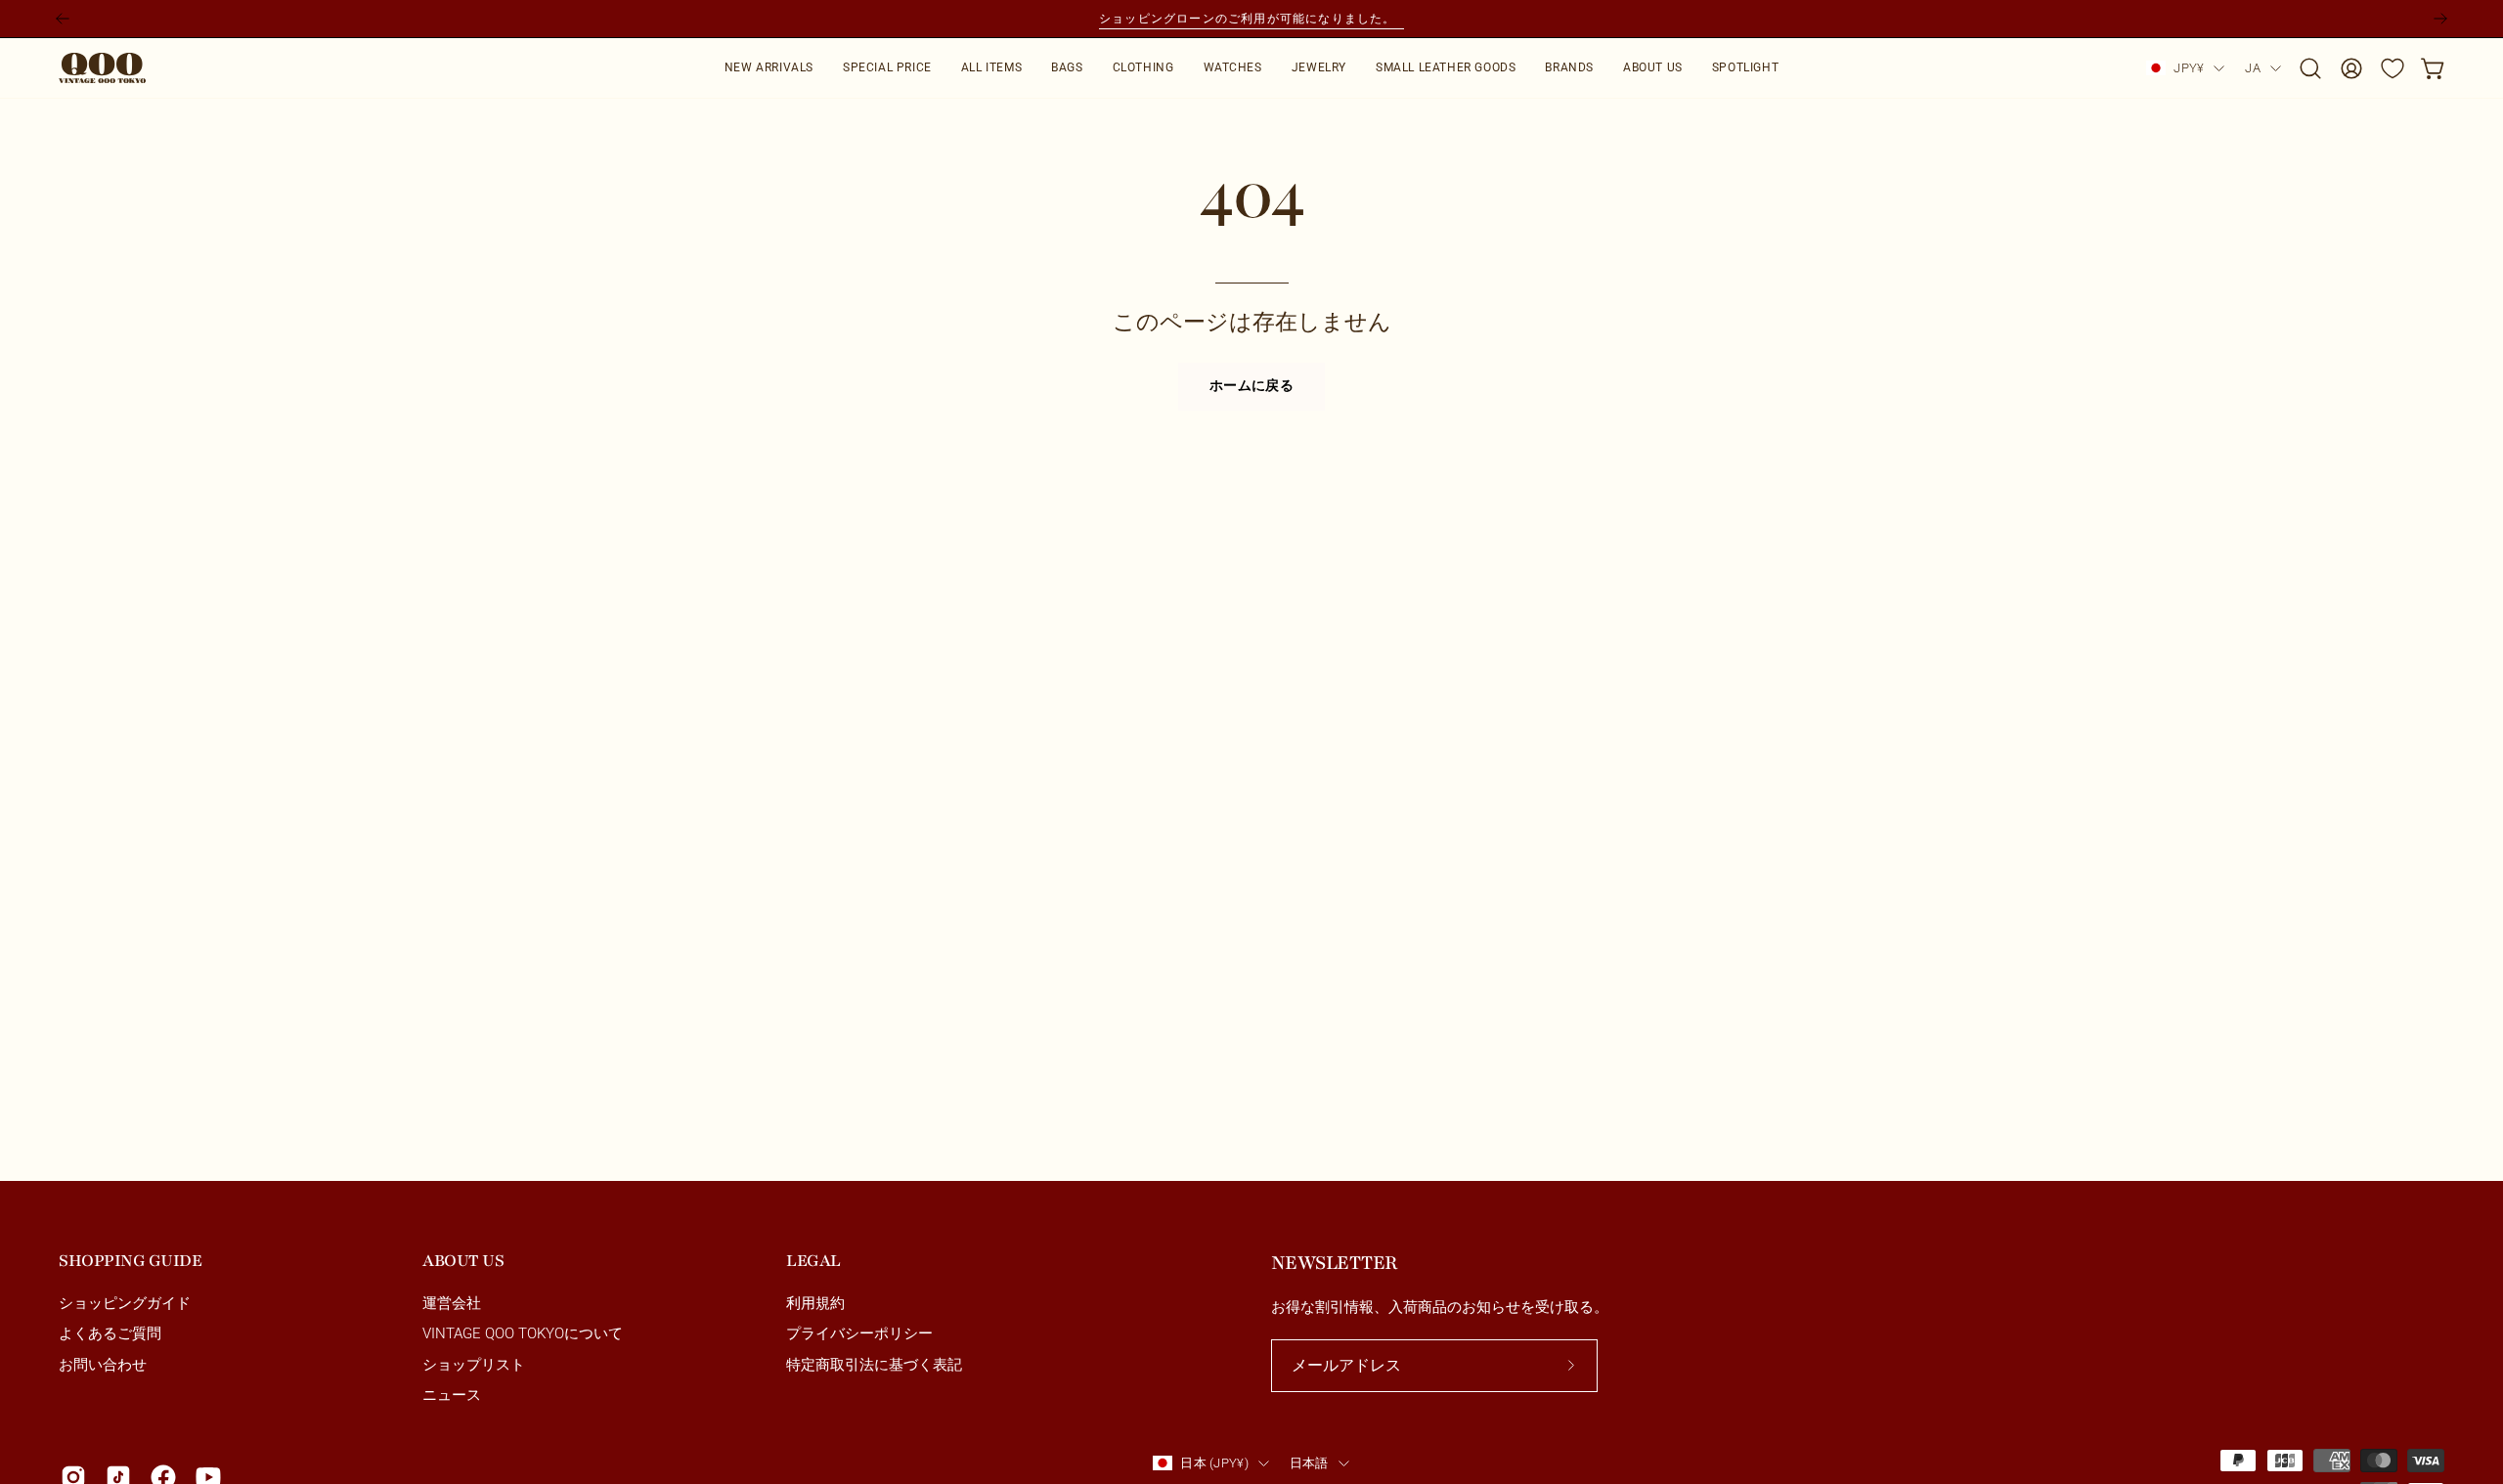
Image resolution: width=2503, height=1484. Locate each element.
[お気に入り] (2393, 68)
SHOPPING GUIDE (130, 1261)
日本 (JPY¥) (1214, 1463)
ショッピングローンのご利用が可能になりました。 (1251, 18)
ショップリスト (474, 1365)
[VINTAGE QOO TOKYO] (103, 68)
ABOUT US (463, 1261)
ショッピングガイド (125, 1303)
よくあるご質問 (110, 1334)
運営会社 (452, 1303)
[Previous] (63, 19)
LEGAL (813, 1261)
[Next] (2440, 19)
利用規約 (815, 1303)
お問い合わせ (103, 1365)
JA (2253, 68)
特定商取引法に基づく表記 (874, 1365)
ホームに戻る (1251, 386)
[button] (1067, 68)
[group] (1251, 19)
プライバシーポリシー (859, 1334)
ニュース (452, 1395)
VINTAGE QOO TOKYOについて (523, 1334)
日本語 (1309, 1463)
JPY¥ (2189, 68)
